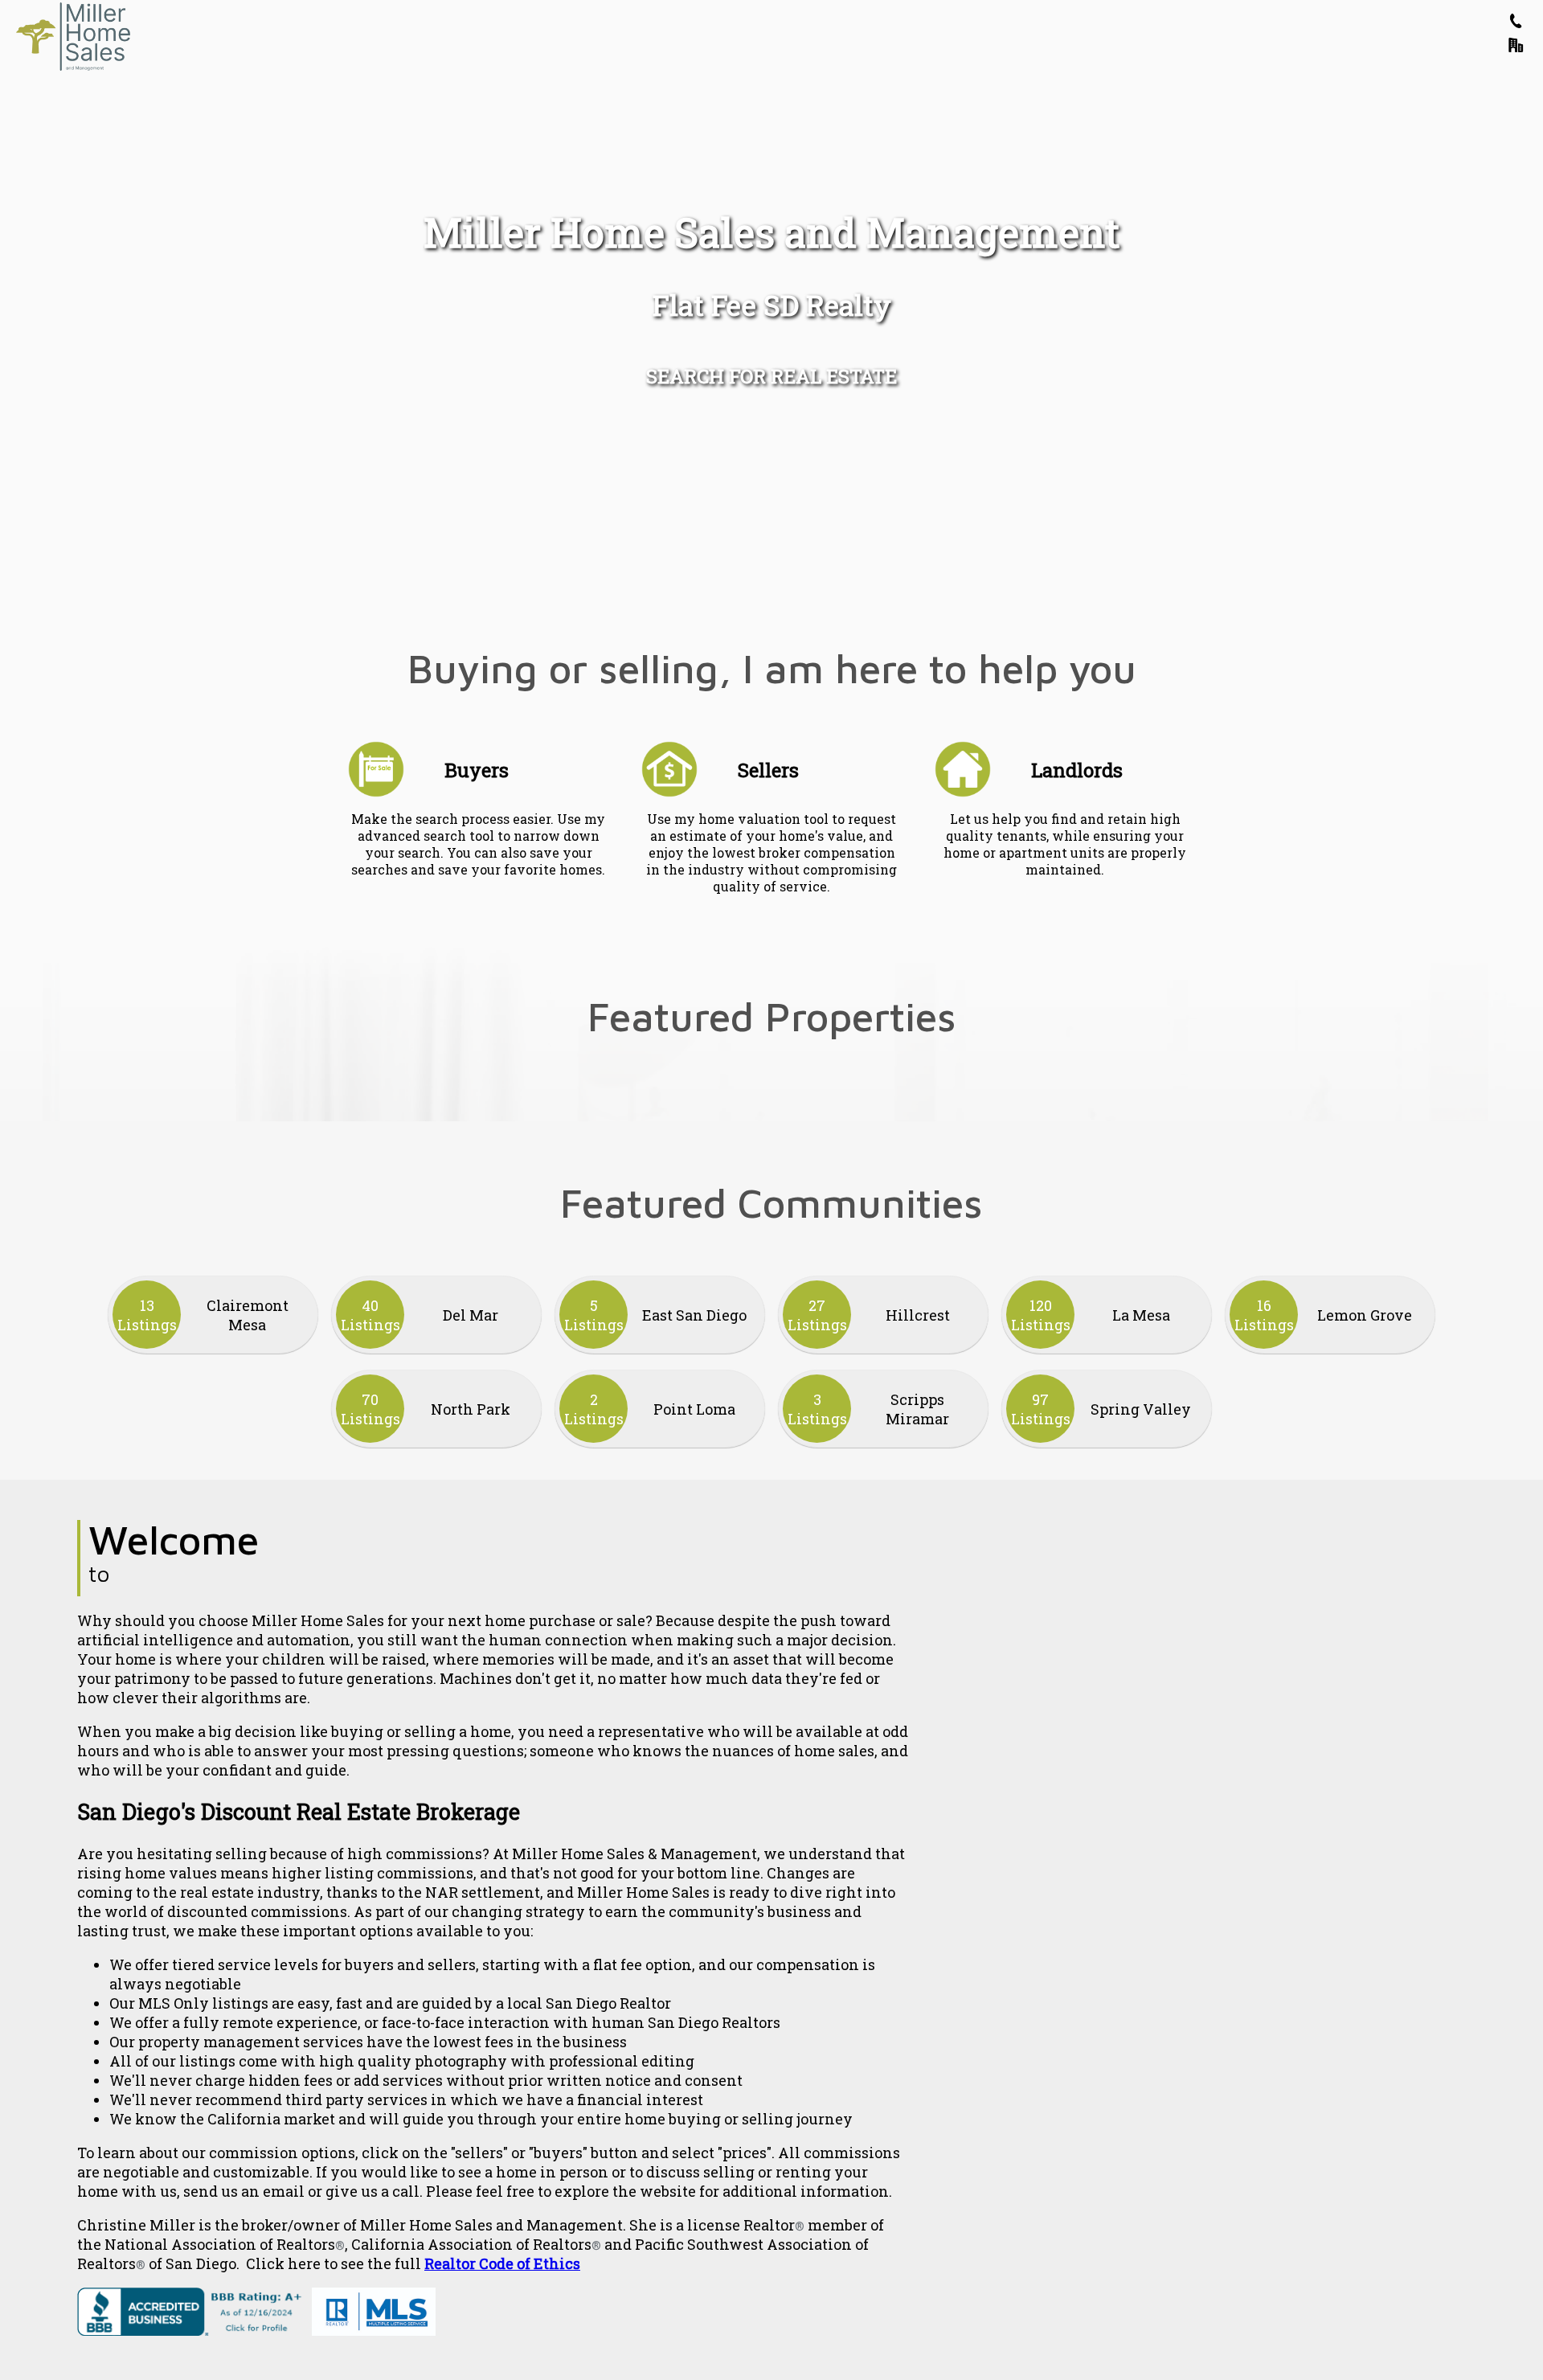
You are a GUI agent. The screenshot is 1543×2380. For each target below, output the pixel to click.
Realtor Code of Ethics (502, 2263)
